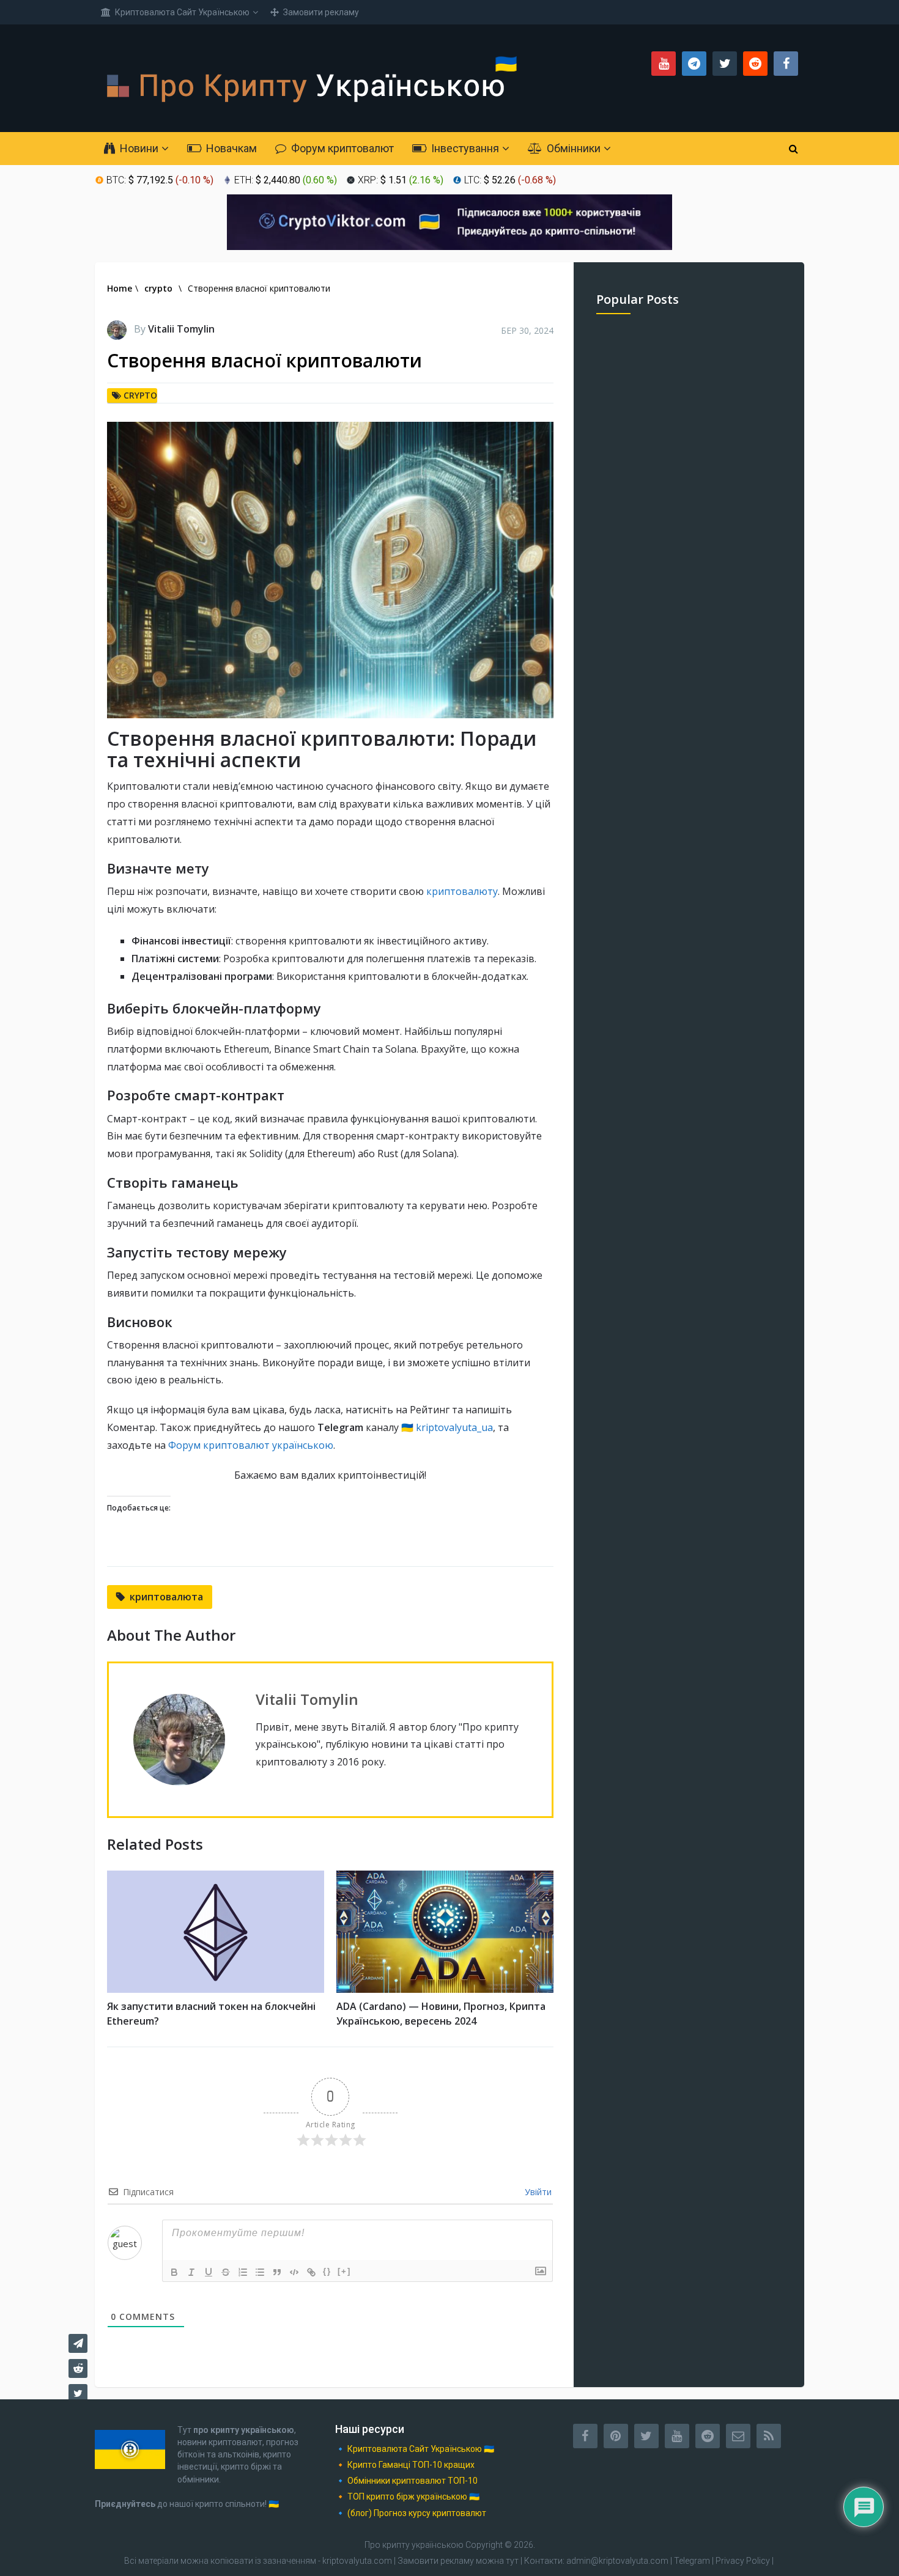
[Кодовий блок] (294, 2272)
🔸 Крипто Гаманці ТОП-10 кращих (405, 2465)
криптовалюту (462, 891)
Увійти (537, 2192)
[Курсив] (191, 2272)
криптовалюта (166, 1597)
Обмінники (572, 148)
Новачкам (230, 148)
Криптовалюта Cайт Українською (181, 12)
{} (327, 2271)
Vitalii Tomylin (181, 329)
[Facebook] (585, 2436)
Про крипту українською (414, 2545)
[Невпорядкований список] (260, 2272)
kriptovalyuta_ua (454, 1427)
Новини (138, 148)
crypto (140, 395)
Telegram (692, 2561)
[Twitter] (646, 2436)
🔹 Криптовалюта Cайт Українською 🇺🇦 (415, 2449)
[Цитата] (277, 2272)
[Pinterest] (616, 2436)
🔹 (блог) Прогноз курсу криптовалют (411, 2513)
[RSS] (769, 2436)
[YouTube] (677, 2436)
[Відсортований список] (243, 2272)
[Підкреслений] (209, 2272)
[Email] (738, 2436)
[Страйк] (226, 2272)
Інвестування (464, 148)
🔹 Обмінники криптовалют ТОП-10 (406, 2481)
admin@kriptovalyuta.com (617, 2561)
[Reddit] (708, 2436)
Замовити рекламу (320, 12)
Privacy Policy (743, 2561)
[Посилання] (311, 2272)
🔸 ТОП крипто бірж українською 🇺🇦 (407, 2497)
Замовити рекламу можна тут (459, 2561)
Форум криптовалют (341, 148)
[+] (344, 2271)
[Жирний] (174, 2272)
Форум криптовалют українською (251, 1445)
